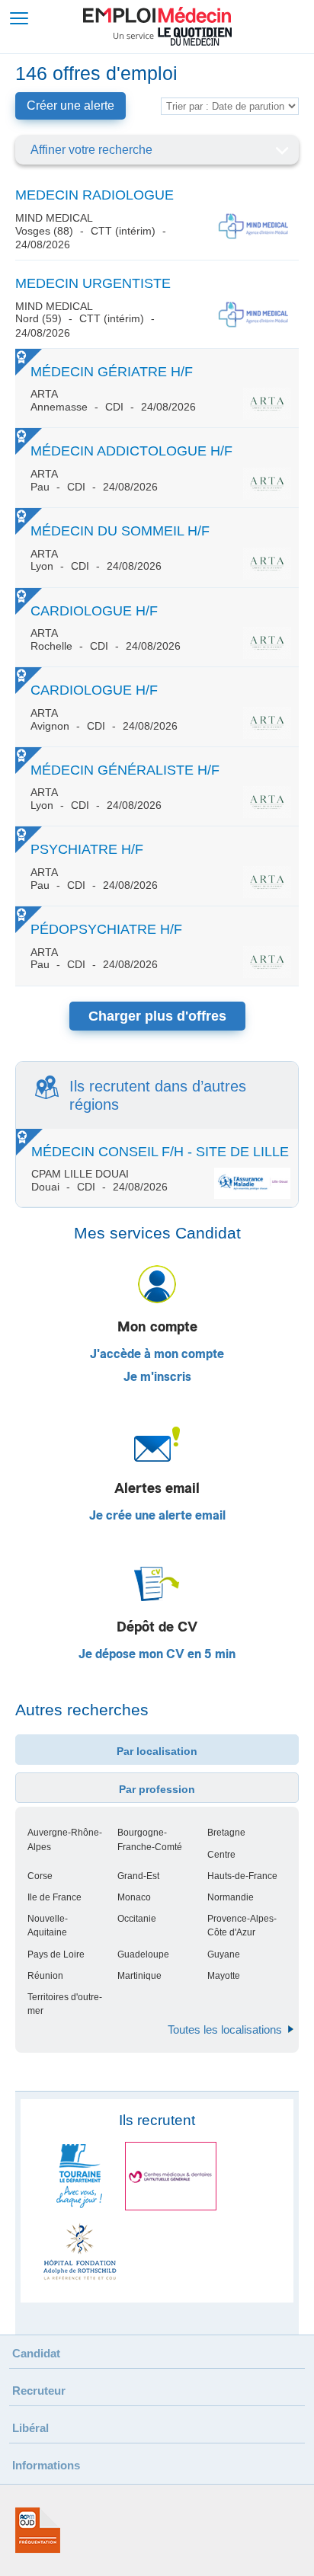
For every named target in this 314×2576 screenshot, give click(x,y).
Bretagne (226, 1833)
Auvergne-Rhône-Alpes (65, 1839)
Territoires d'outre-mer (65, 2004)
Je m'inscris (157, 1377)
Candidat (36, 2353)
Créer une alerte (70, 105)
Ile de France (54, 1897)
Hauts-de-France (242, 1876)
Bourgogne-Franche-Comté (150, 1839)
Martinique (139, 1976)
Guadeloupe (143, 1954)
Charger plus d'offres (157, 1016)
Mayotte (224, 1976)
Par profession (157, 1789)
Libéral (30, 2428)
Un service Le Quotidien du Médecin (173, 37)
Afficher (282, 150)
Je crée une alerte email (157, 1516)
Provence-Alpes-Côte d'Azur (242, 1926)
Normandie (231, 1897)
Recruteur (39, 2391)
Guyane (224, 1954)
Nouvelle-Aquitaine (48, 1926)
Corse (40, 1876)
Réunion (45, 1976)
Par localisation (157, 1751)
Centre (221, 1855)
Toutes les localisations (225, 2029)
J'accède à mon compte (157, 1354)
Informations (46, 2465)
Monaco (134, 1897)
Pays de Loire (56, 1954)
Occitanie (137, 1919)
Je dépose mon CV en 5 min (157, 1654)
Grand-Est (138, 1876)
